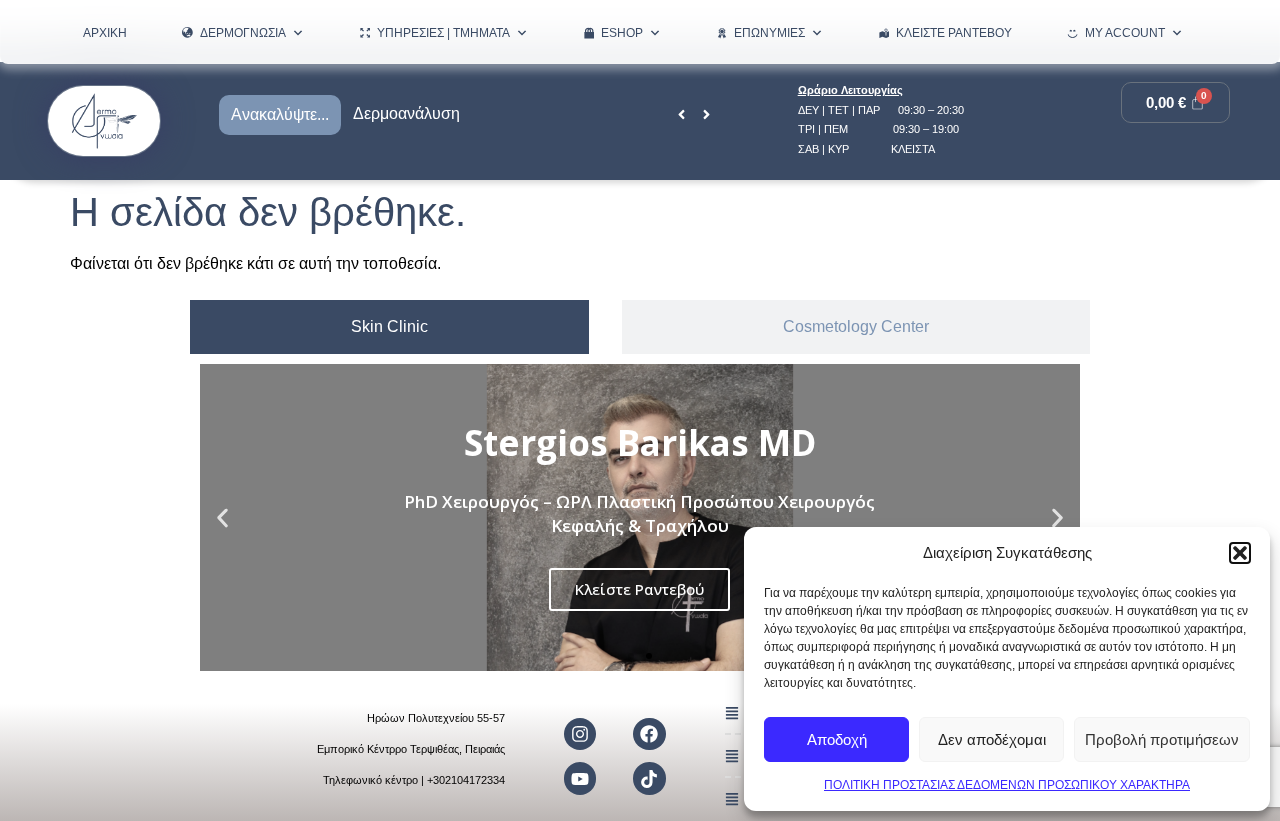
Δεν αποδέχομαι (992, 739)
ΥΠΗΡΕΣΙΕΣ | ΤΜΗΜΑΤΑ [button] (443, 33)
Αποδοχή (837, 739)
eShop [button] (622, 33)
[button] (1240, 553)
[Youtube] (580, 778)
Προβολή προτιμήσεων (1162, 739)
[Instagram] (580, 734)
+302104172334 (466, 780)
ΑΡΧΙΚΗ (105, 33)
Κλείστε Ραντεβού (954, 33)
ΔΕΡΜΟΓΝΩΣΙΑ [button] (243, 33)
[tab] (389, 327)
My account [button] (1125, 33)
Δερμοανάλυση (406, 113)
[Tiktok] (649, 778)
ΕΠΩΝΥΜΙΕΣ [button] (769, 33)
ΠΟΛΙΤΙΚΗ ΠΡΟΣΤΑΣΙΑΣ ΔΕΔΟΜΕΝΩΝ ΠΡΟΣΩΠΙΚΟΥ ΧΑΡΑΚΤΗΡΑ (1007, 785)
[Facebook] (649, 734)
